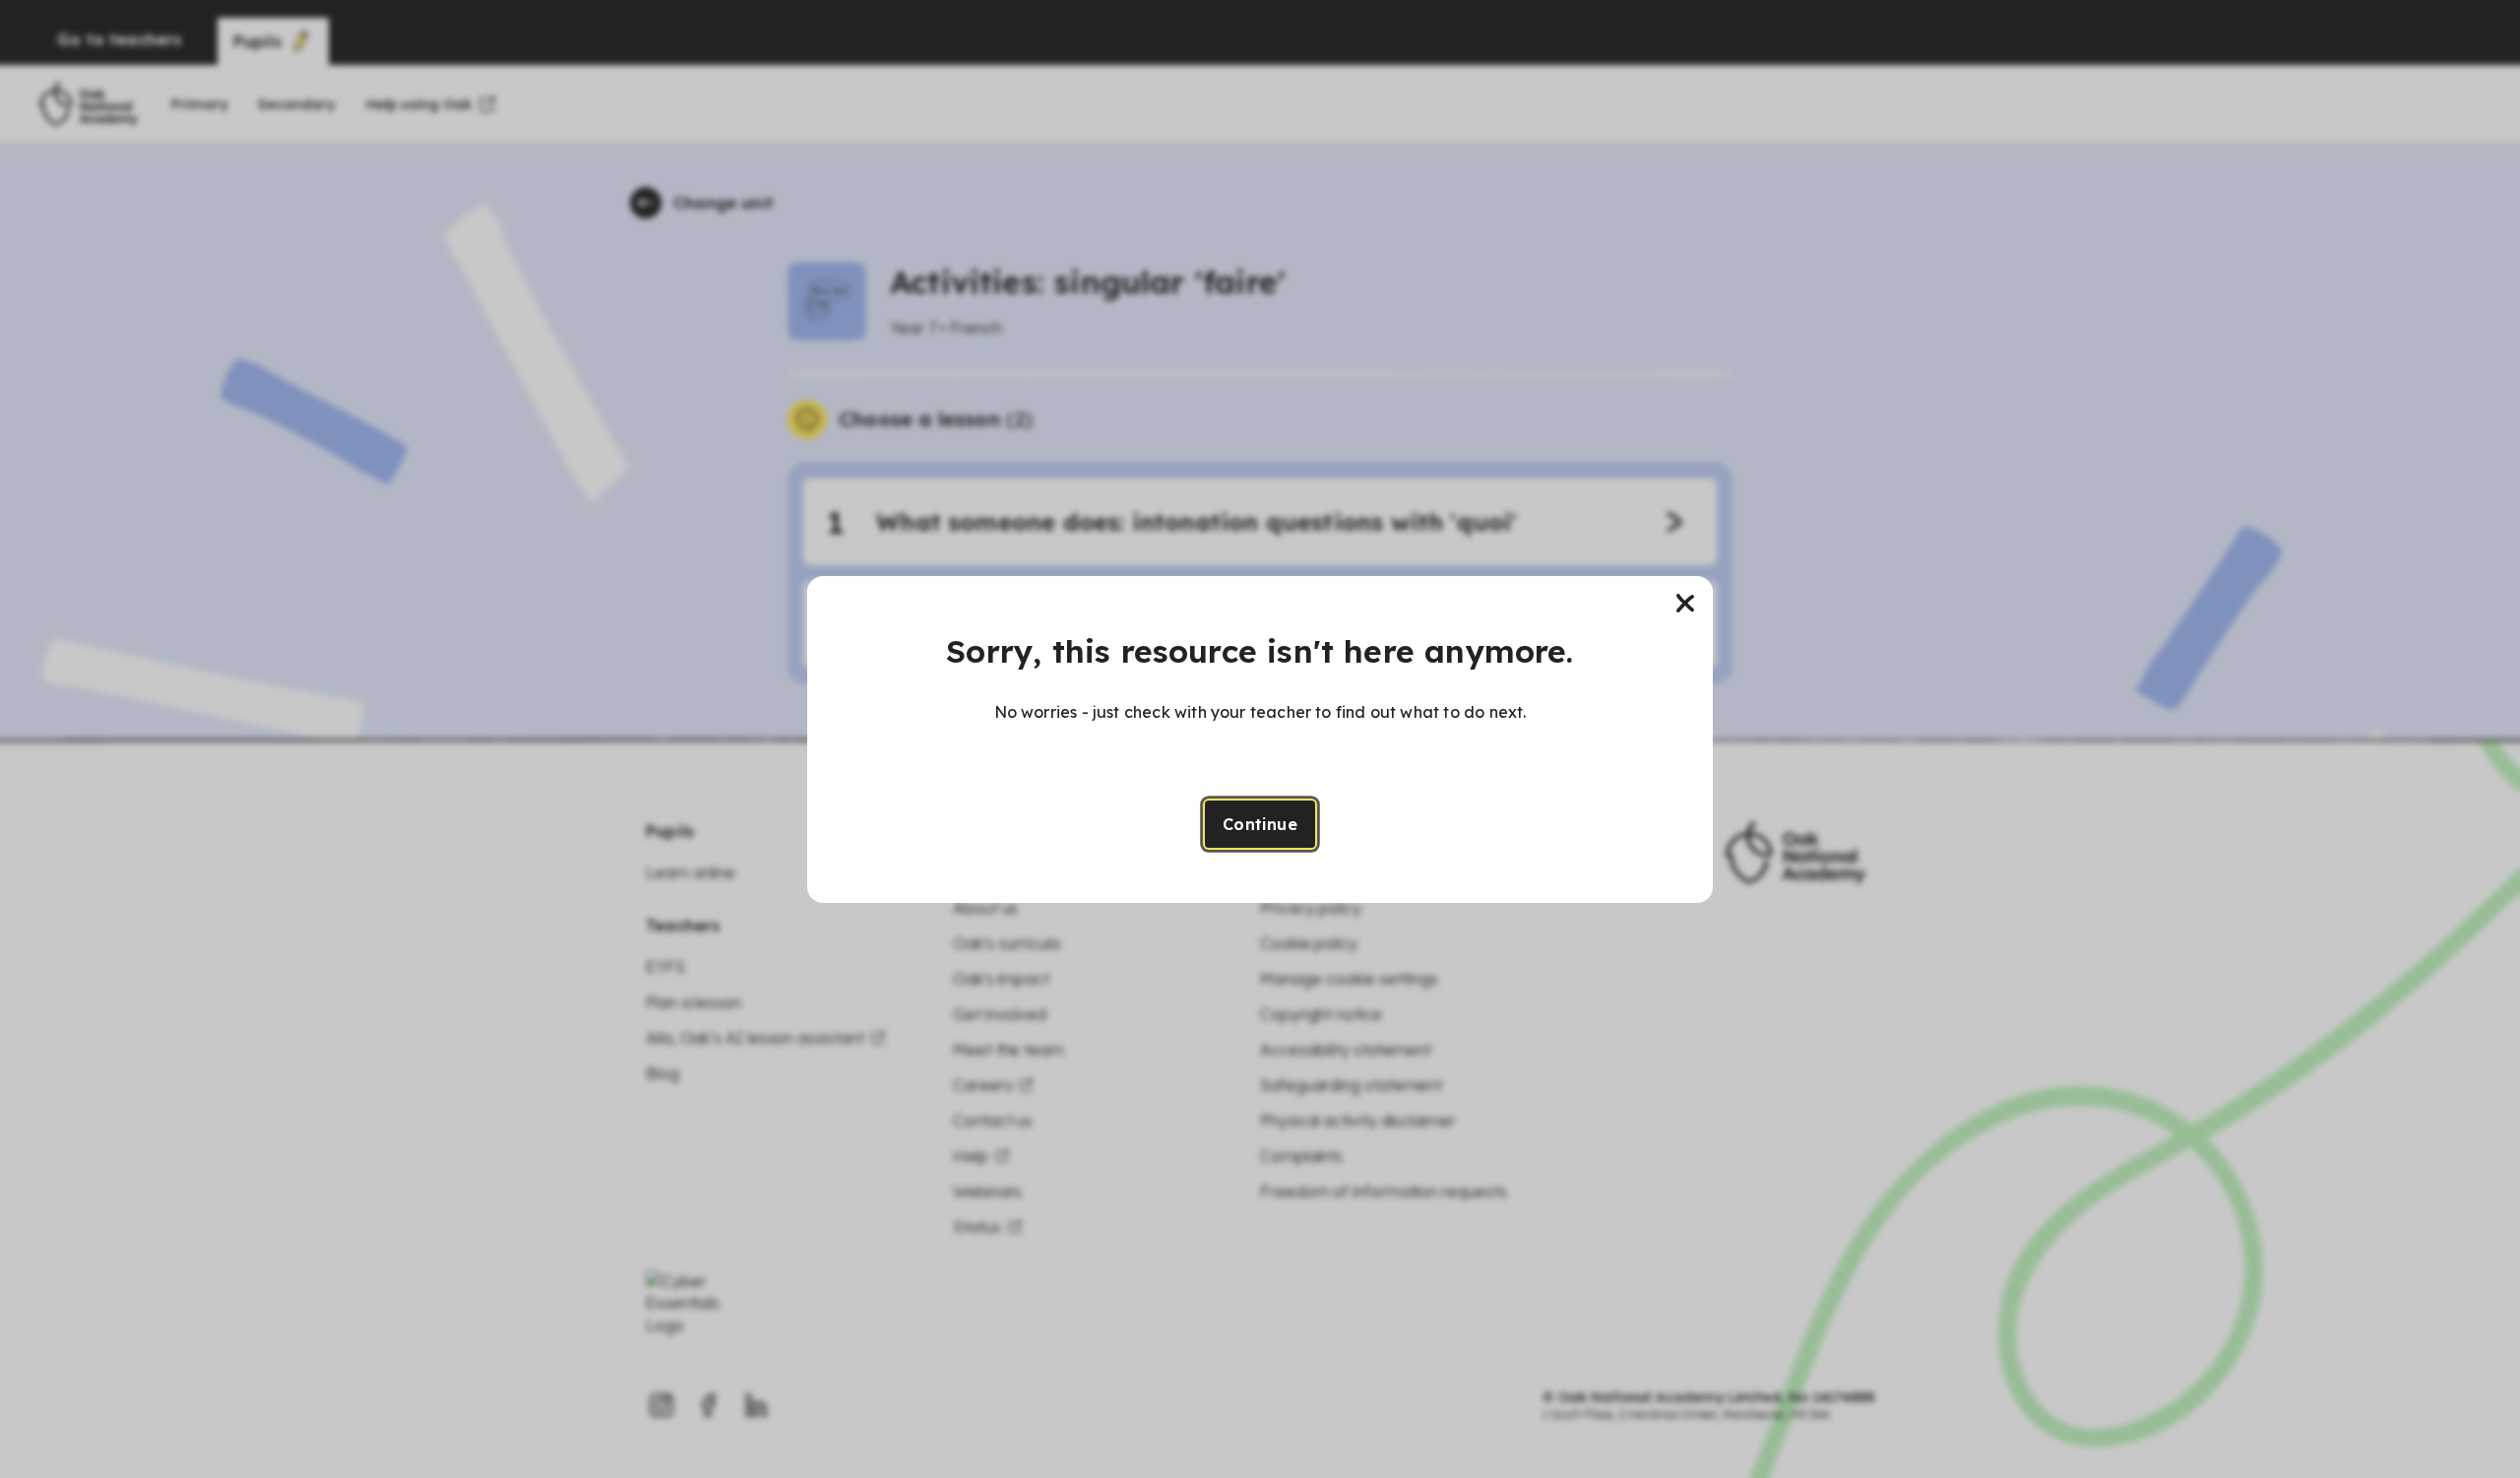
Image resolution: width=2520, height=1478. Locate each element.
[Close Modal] (1685, 604)
